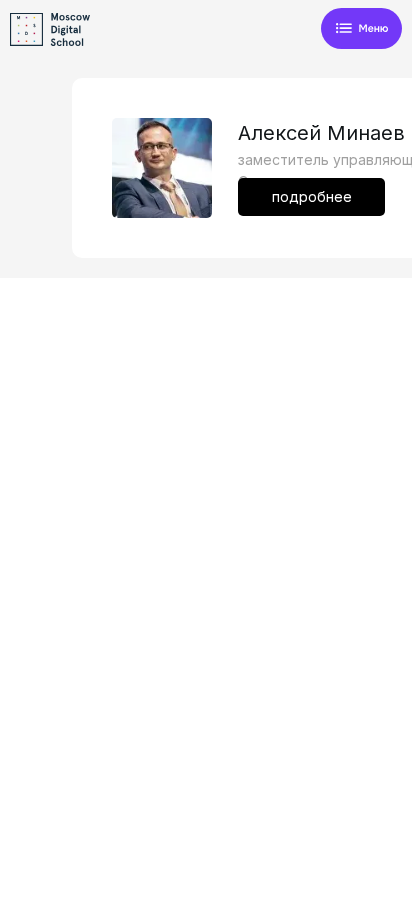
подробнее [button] (312, 196)
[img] (361, 29)
